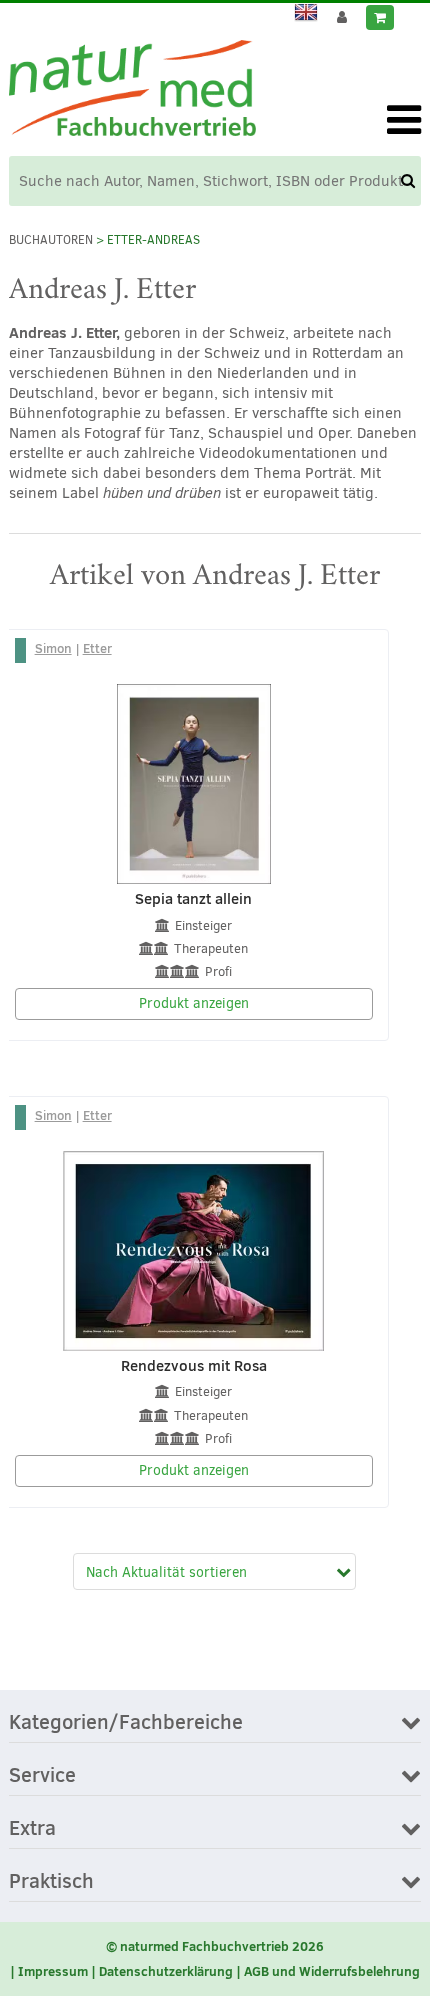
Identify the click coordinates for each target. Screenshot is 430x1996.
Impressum (53, 1971)
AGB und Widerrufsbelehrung (332, 1971)
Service (42, 1776)
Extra (32, 1829)
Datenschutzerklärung (166, 1971)
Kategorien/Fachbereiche (126, 1723)
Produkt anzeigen (194, 1003)
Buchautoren (51, 240)
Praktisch (51, 1882)
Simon (53, 648)
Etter (97, 648)
